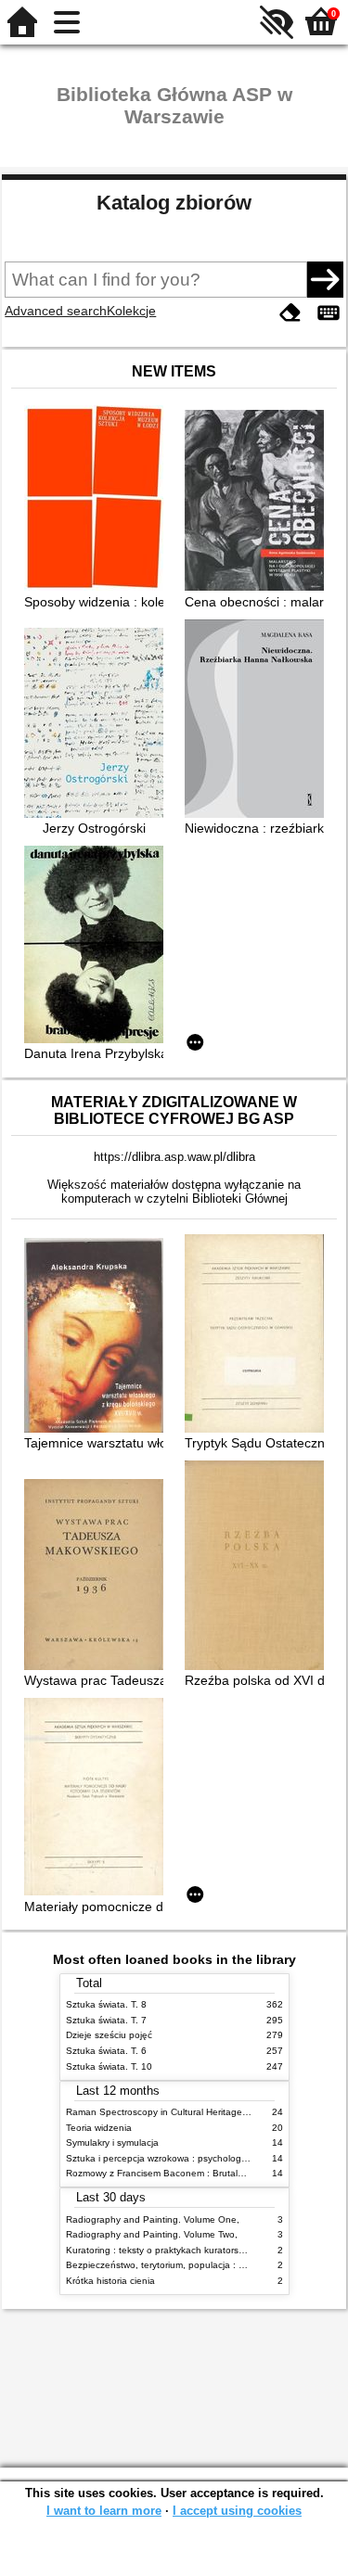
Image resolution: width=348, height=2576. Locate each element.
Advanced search (56, 311)
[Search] (325, 279)
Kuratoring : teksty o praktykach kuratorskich (161, 2250)
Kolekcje (131, 311)
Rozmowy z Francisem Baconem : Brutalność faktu (174, 2173)
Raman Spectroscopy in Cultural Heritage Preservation (182, 2112)
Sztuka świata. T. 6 (106, 2051)
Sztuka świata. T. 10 (109, 2066)
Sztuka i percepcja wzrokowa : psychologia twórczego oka (190, 2158)
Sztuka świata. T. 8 (106, 2004)
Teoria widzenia (99, 2128)
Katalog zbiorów (174, 203)
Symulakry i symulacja (112, 2142)
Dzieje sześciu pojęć (109, 2035)
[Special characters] (329, 313)
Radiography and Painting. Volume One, (153, 2219)
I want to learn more (104, 2511)
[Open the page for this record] (98, 500)
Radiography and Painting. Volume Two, (152, 2234)
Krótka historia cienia (110, 2281)
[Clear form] (290, 313)
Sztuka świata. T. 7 (106, 2020)
